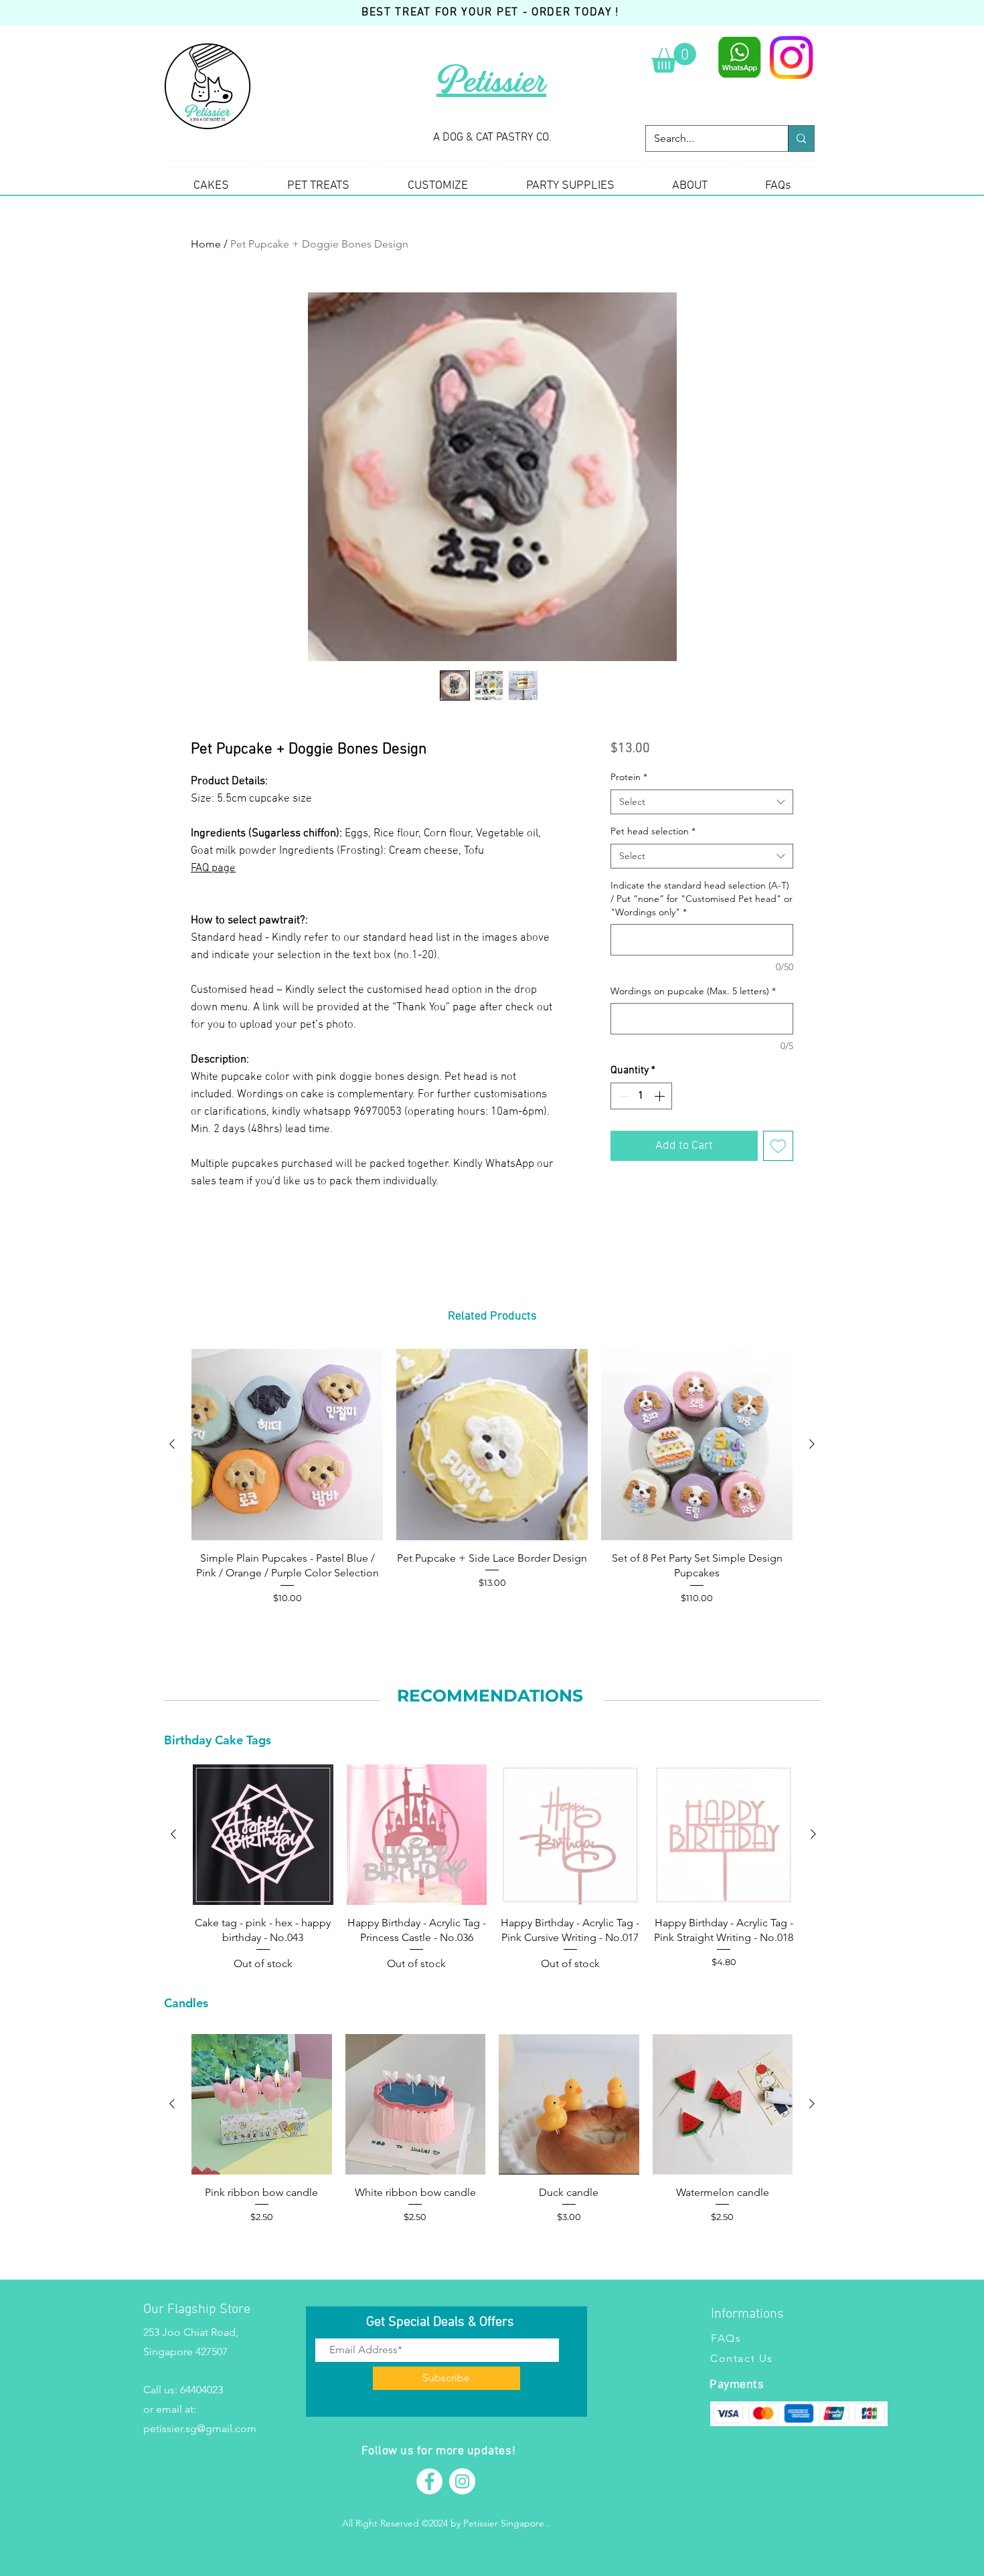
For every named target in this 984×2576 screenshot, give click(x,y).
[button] (674, 58)
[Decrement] (622, 1096)
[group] (492, 1477)
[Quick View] (287, 1445)
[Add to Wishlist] (778, 1146)
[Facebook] (429, 2481)
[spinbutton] (641, 1096)
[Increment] (661, 1096)
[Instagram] (791, 58)
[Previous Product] (172, 1444)
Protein (629, 777)
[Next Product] (812, 1444)
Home (206, 244)
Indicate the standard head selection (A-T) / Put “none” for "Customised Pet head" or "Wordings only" (702, 898)
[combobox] (702, 802)
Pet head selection (653, 831)
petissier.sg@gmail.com (200, 2428)
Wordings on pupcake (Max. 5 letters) (693, 991)
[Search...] (801, 139)
